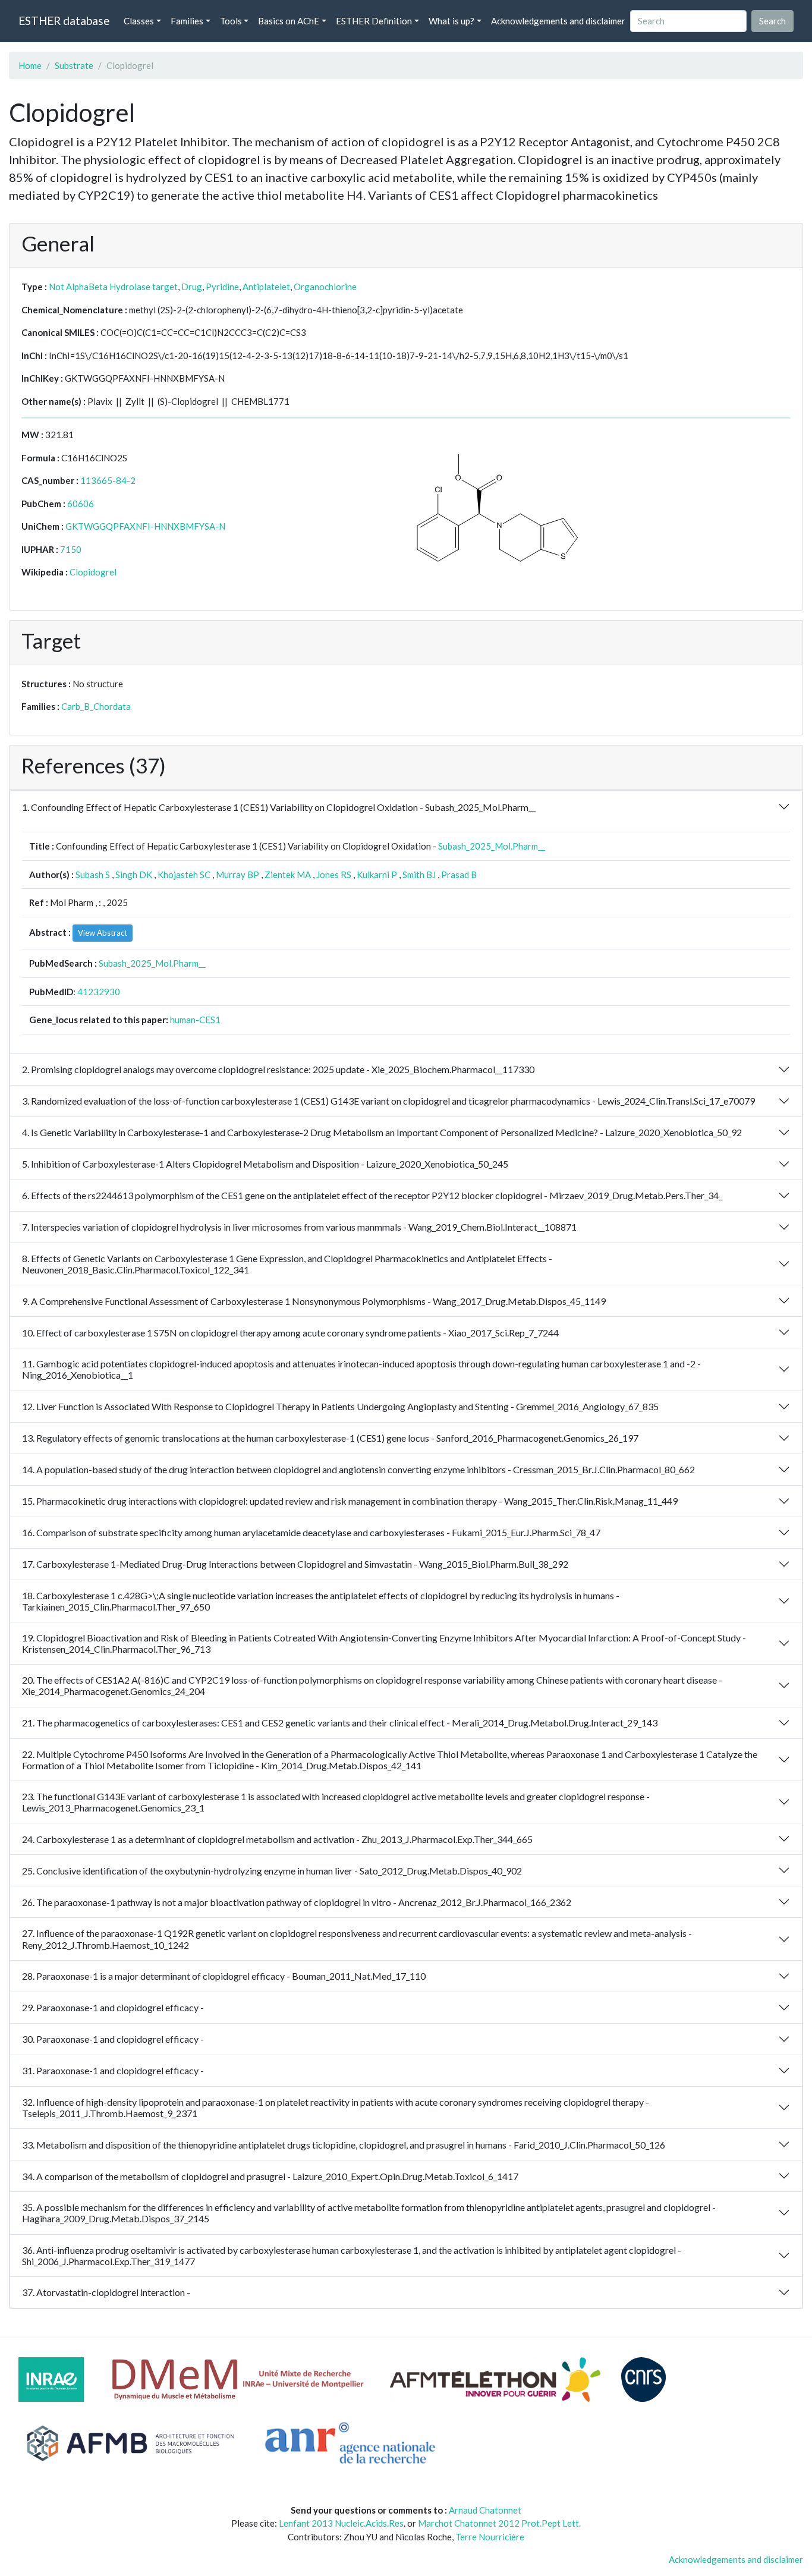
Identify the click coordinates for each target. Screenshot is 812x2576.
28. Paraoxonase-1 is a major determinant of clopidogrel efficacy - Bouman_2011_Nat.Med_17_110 (224, 1976)
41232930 (99, 992)
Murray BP (237, 875)
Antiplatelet (266, 287)
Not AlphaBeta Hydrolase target (113, 287)
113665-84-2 (108, 480)
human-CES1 (195, 1020)
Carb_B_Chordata (96, 706)
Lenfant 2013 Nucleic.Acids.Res (341, 2523)
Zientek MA (288, 875)
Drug (192, 287)
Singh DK (134, 875)
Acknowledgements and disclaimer (558, 21)
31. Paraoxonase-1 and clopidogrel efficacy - (113, 2070)
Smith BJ (419, 875)
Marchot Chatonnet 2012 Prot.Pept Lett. (499, 2523)
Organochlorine (325, 287)
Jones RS (334, 875)
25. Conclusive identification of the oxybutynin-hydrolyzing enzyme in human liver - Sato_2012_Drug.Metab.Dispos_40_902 (272, 1871)
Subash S (93, 875)
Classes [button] (139, 21)
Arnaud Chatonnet (485, 2510)
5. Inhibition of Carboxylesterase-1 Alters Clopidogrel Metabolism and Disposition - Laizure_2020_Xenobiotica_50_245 (265, 1164)
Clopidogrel (93, 572)
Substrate (74, 65)
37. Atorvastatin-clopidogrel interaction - (106, 2292)
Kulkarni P (377, 875)
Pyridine (222, 287)
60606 (81, 504)
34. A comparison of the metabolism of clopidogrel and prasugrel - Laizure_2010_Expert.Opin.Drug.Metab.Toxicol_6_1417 (270, 2176)
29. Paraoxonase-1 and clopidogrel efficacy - (113, 2007)
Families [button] (187, 21)
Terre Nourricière (490, 2537)
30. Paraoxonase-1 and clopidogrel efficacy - (113, 2039)
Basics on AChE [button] (289, 21)
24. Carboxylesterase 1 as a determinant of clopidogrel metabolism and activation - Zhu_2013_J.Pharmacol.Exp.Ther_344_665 (277, 1839)
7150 (71, 549)
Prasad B (459, 875)
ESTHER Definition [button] (374, 21)
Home (30, 65)
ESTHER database (64, 21)
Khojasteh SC (184, 875)
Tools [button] (231, 21)
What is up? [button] (451, 21)
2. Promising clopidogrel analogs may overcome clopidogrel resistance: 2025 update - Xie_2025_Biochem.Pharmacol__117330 (278, 1069)
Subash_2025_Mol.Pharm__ (492, 846)
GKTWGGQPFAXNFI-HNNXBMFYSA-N (145, 526)
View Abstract (103, 933)
